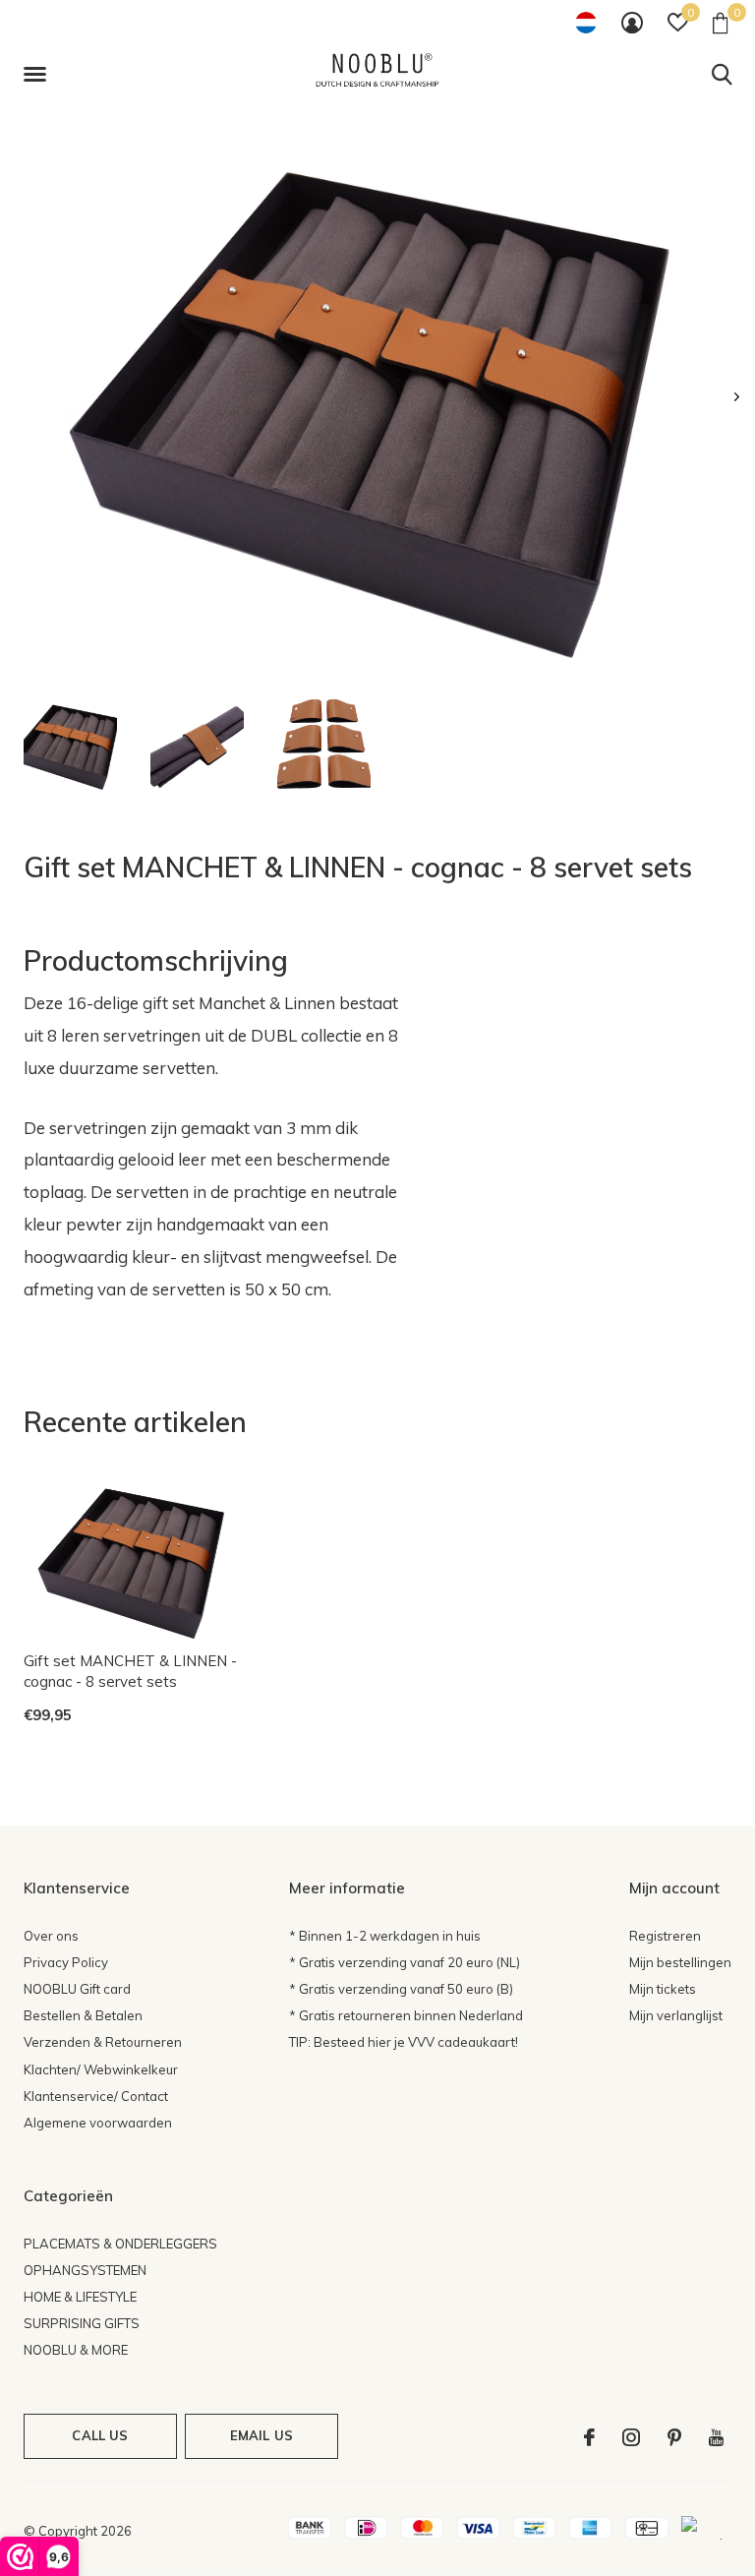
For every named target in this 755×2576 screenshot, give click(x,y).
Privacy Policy (66, 1962)
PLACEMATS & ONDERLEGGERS (120, 2244)
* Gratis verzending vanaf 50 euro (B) (401, 1989)
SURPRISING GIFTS (82, 2323)
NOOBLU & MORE (76, 2350)
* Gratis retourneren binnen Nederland (406, 2015)
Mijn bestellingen (680, 1962)
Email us (261, 2435)
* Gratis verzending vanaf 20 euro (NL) (405, 1962)
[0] (720, 23)
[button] (38, 75)
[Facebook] (589, 2437)
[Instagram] (631, 2437)
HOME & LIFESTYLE (80, 2297)
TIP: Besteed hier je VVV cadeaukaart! (404, 2042)
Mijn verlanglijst (676, 2015)
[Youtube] (716, 2437)
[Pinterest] (674, 2437)
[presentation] (737, 397)
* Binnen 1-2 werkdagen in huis (385, 1936)
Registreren (665, 1936)
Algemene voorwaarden (98, 2123)
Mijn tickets (663, 1989)
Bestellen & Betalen (83, 2015)
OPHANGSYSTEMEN (85, 2270)
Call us (100, 2435)
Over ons (51, 1936)
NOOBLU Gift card (77, 1989)
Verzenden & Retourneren (103, 2042)
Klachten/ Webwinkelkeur (101, 2069)
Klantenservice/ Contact (96, 2096)
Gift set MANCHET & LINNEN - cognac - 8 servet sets (130, 1671)
